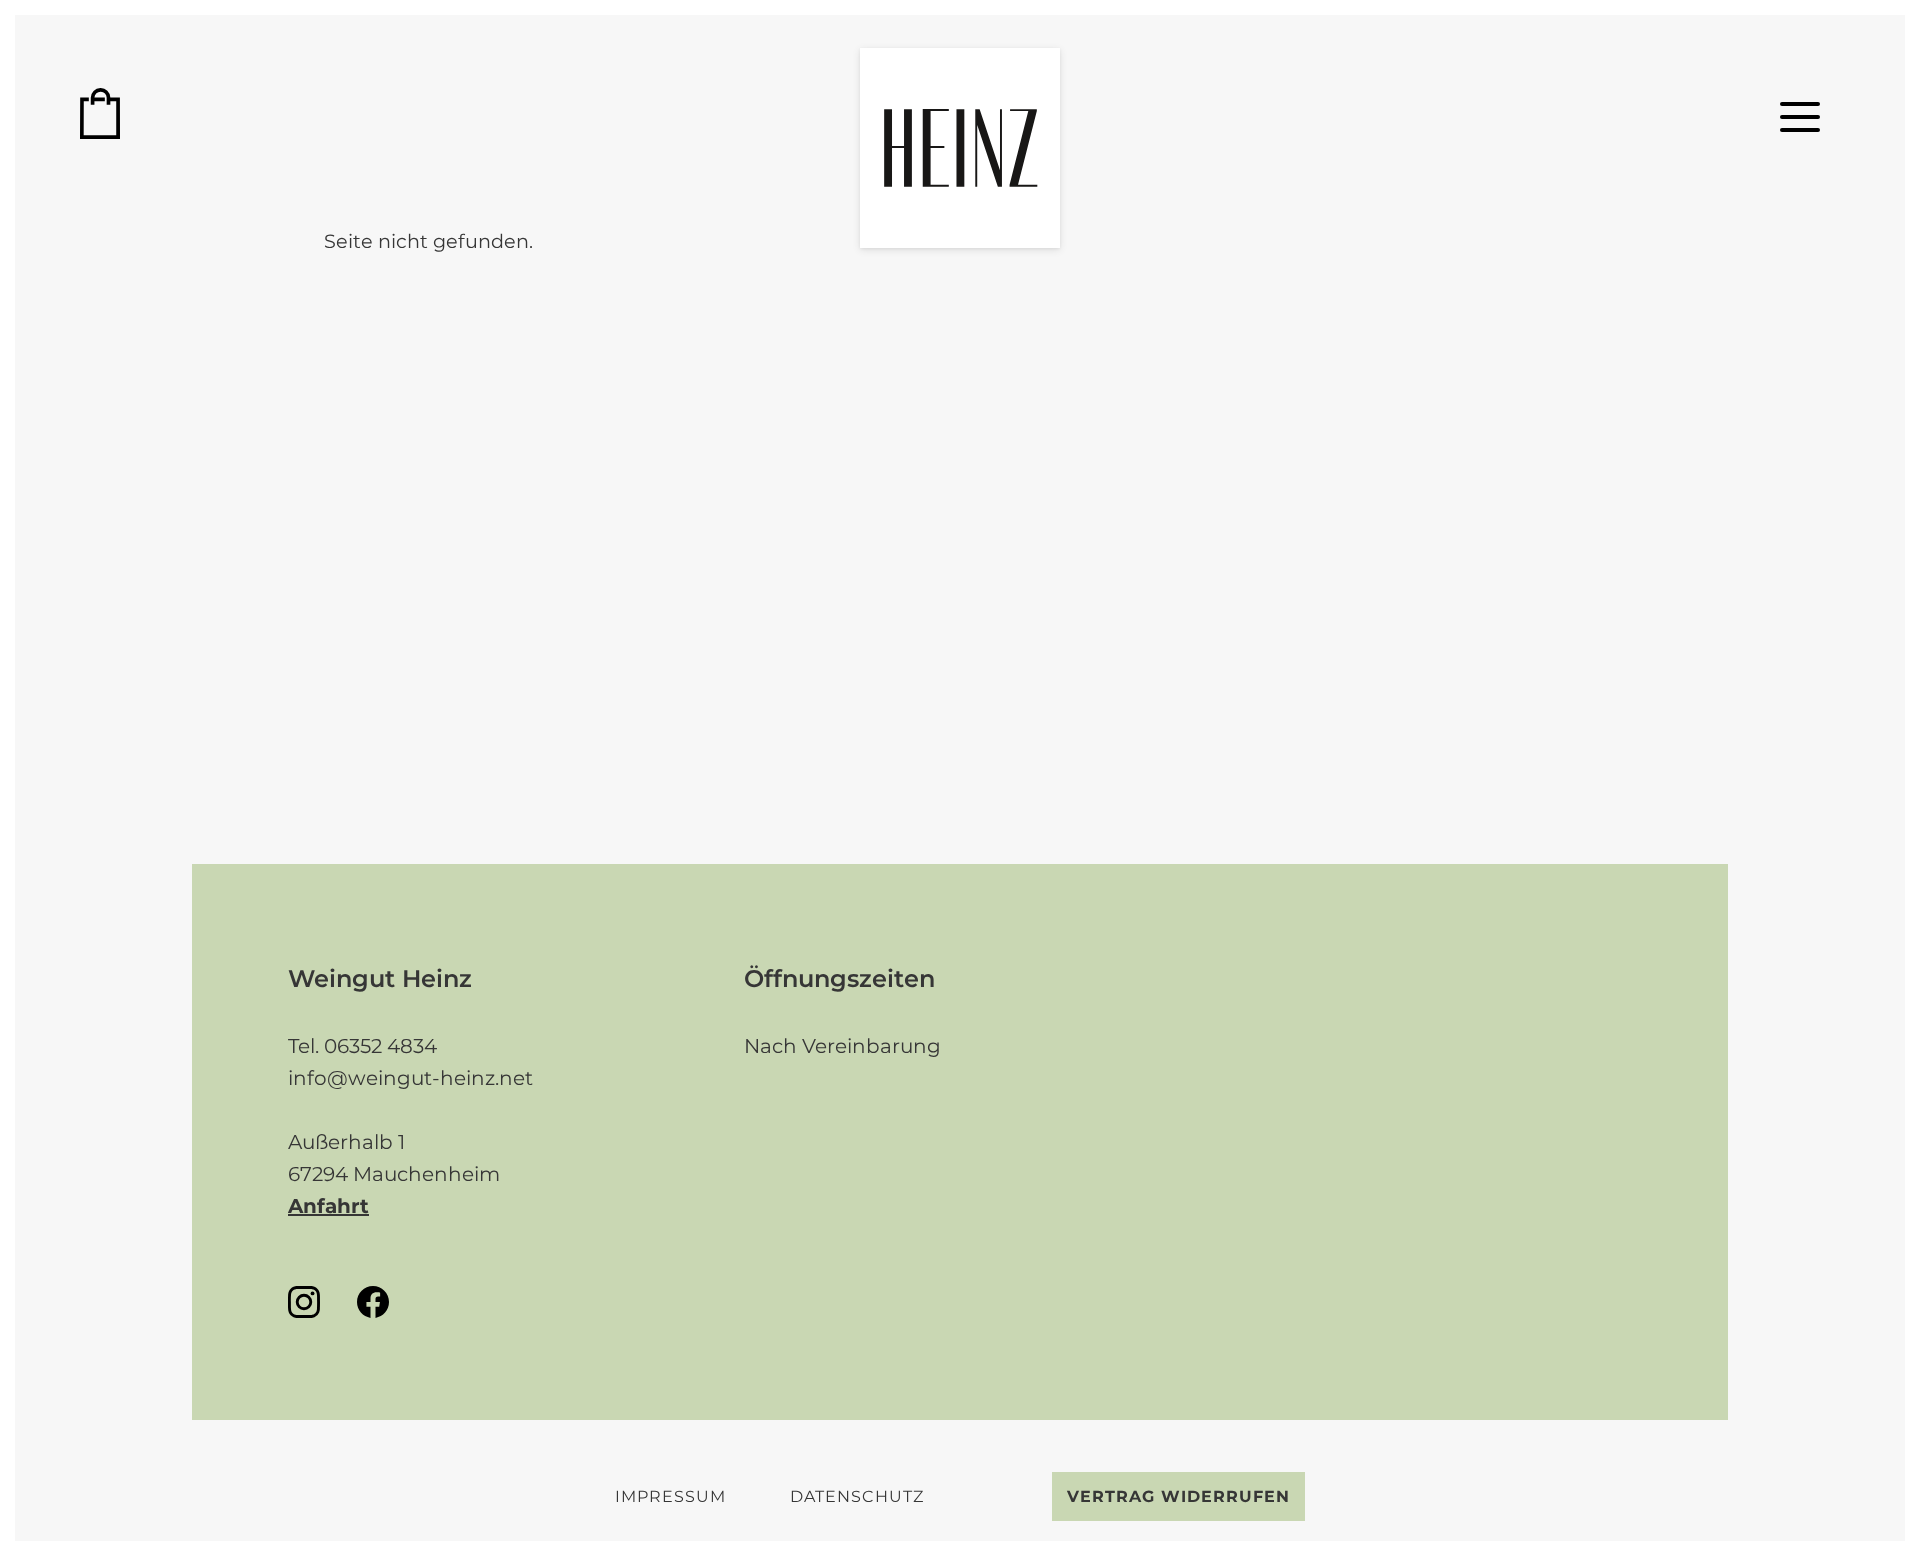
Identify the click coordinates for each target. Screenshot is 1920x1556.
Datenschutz (857, 1496)
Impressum (670, 1496)
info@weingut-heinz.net (410, 1078)
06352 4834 (380, 1046)
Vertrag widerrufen (1178, 1496)
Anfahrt (328, 1206)
